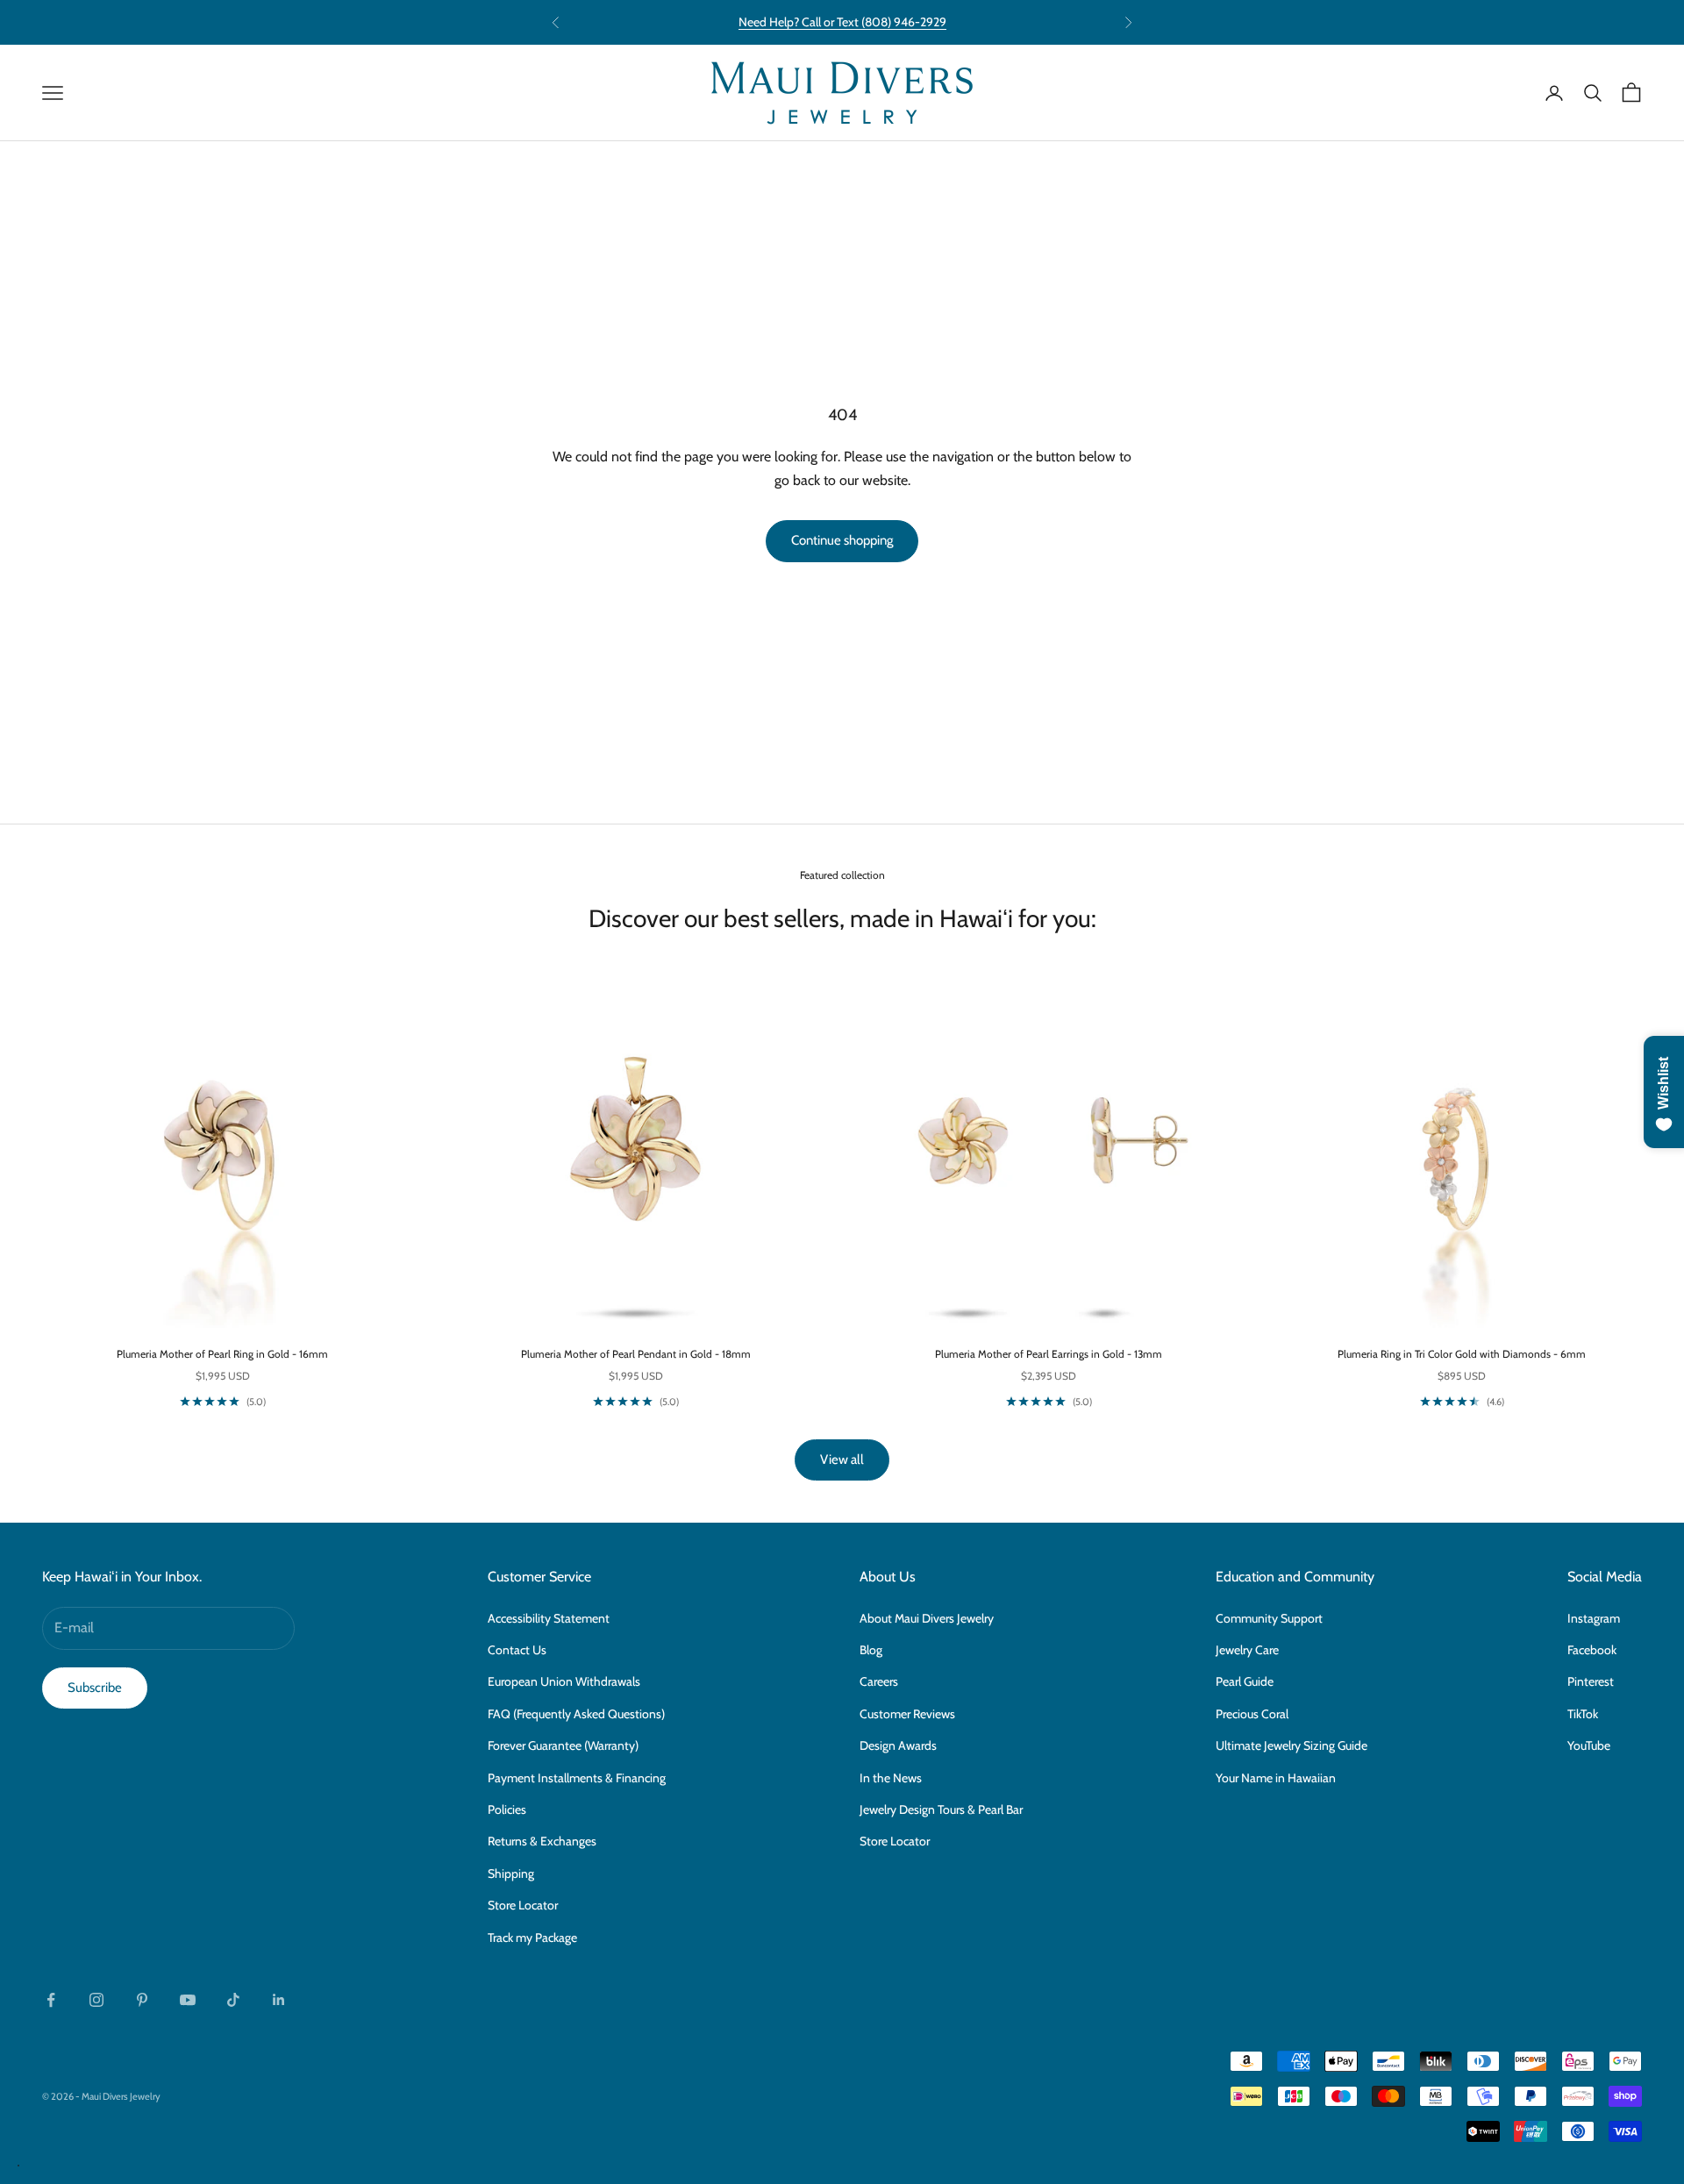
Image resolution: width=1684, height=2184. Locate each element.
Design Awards (898, 1745)
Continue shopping (842, 540)
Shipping (511, 1874)
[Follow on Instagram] (96, 2000)
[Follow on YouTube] (188, 2000)
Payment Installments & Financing (577, 1778)
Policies (507, 1809)
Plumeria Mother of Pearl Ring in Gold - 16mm (222, 1354)
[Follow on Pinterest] (142, 2000)
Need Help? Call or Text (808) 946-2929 (842, 22)
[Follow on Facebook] (51, 2000)
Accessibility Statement (549, 1618)
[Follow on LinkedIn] (279, 2000)
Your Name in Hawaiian (1276, 1778)
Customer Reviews (907, 1714)
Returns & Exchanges (542, 1841)
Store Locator (523, 1905)
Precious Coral (1252, 1714)
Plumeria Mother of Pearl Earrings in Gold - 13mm (1049, 1354)
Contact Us (517, 1650)
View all (842, 1460)
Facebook (1592, 1650)
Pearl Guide (1245, 1681)
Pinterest (1591, 1681)
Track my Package (532, 1938)
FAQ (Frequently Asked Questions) (576, 1714)
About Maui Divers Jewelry (927, 1618)
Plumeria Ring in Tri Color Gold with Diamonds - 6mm (1462, 1354)
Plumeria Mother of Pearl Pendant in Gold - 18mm (636, 1354)
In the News (891, 1778)
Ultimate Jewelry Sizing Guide (1292, 1745)
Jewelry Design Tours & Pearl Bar (941, 1809)
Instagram (1594, 1618)
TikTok (1583, 1714)
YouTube (1589, 1745)
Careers (879, 1681)
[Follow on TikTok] (233, 2000)
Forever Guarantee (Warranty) (563, 1745)
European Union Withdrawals (564, 1681)
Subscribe (95, 1688)
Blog (871, 1650)
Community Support (1269, 1618)
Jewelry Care (1247, 1650)
